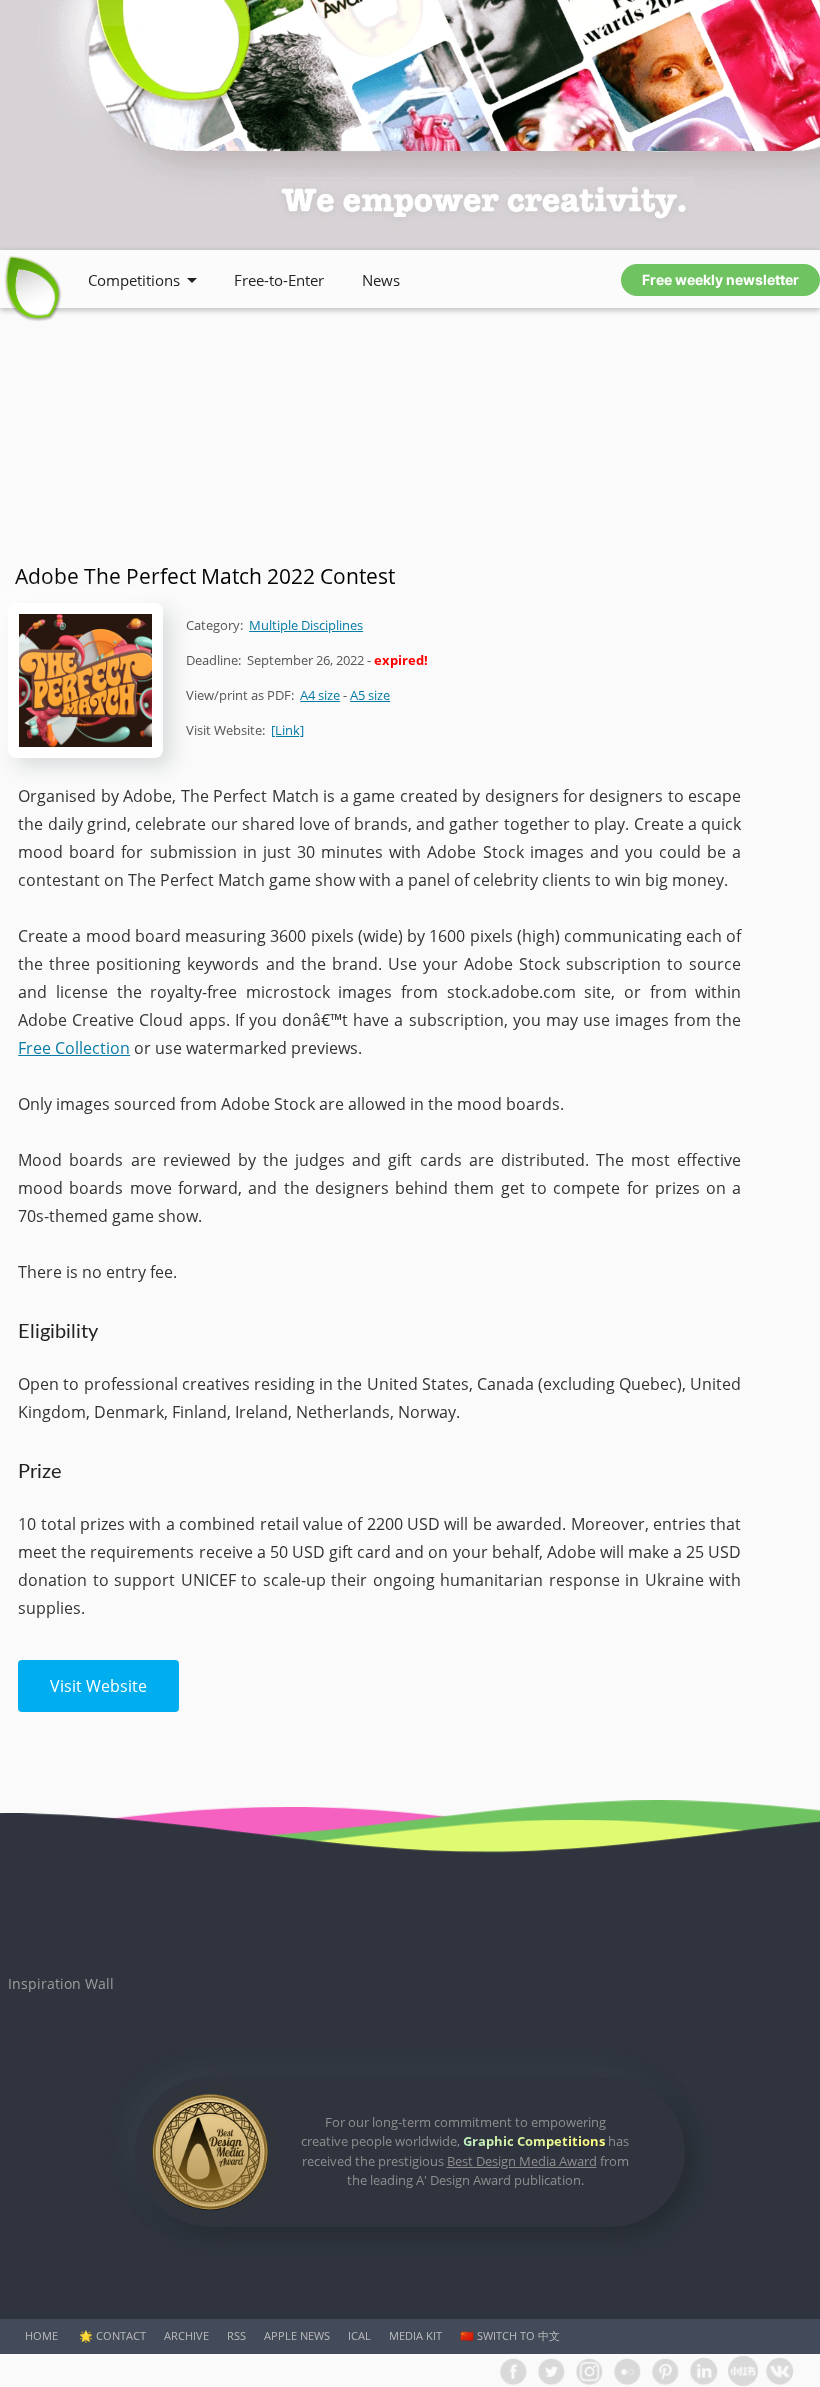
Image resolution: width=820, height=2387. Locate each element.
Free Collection (74, 1048)
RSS (236, 2335)
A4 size (320, 695)
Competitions (134, 280)
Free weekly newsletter (720, 279)
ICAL (359, 2335)
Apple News (297, 2335)
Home (41, 2335)
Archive (186, 2335)
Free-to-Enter (279, 280)
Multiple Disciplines (306, 625)
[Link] (287, 730)
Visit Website (98, 1686)
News (381, 280)
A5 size (370, 695)
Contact (121, 2335)
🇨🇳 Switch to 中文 (510, 2335)
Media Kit (415, 2335)
